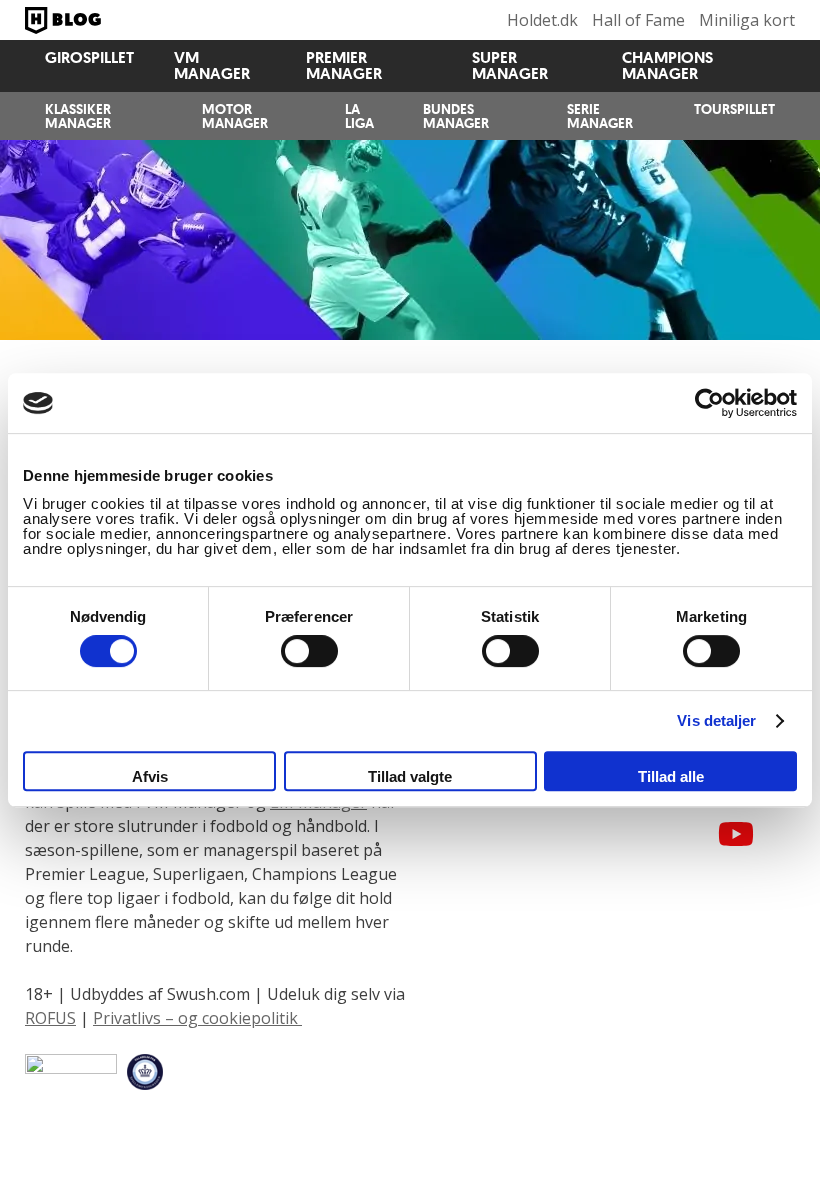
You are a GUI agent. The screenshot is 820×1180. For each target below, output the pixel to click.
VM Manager (212, 65)
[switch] (309, 651)
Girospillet (89, 57)
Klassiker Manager (78, 116)
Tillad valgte (410, 776)
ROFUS (50, 1018)
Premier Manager (344, 65)
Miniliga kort (747, 20)
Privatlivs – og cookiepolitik (197, 1018)
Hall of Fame (638, 20)
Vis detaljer (716, 720)
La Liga (359, 116)
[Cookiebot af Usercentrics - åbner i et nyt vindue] (709, 403)
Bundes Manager (456, 116)
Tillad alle (671, 776)
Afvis (150, 776)
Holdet (65, 20)
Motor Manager (235, 116)
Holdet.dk (542, 20)
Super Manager (510, 65)
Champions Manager (667, 65)
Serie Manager (600, 116)
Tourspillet (734, 109)
